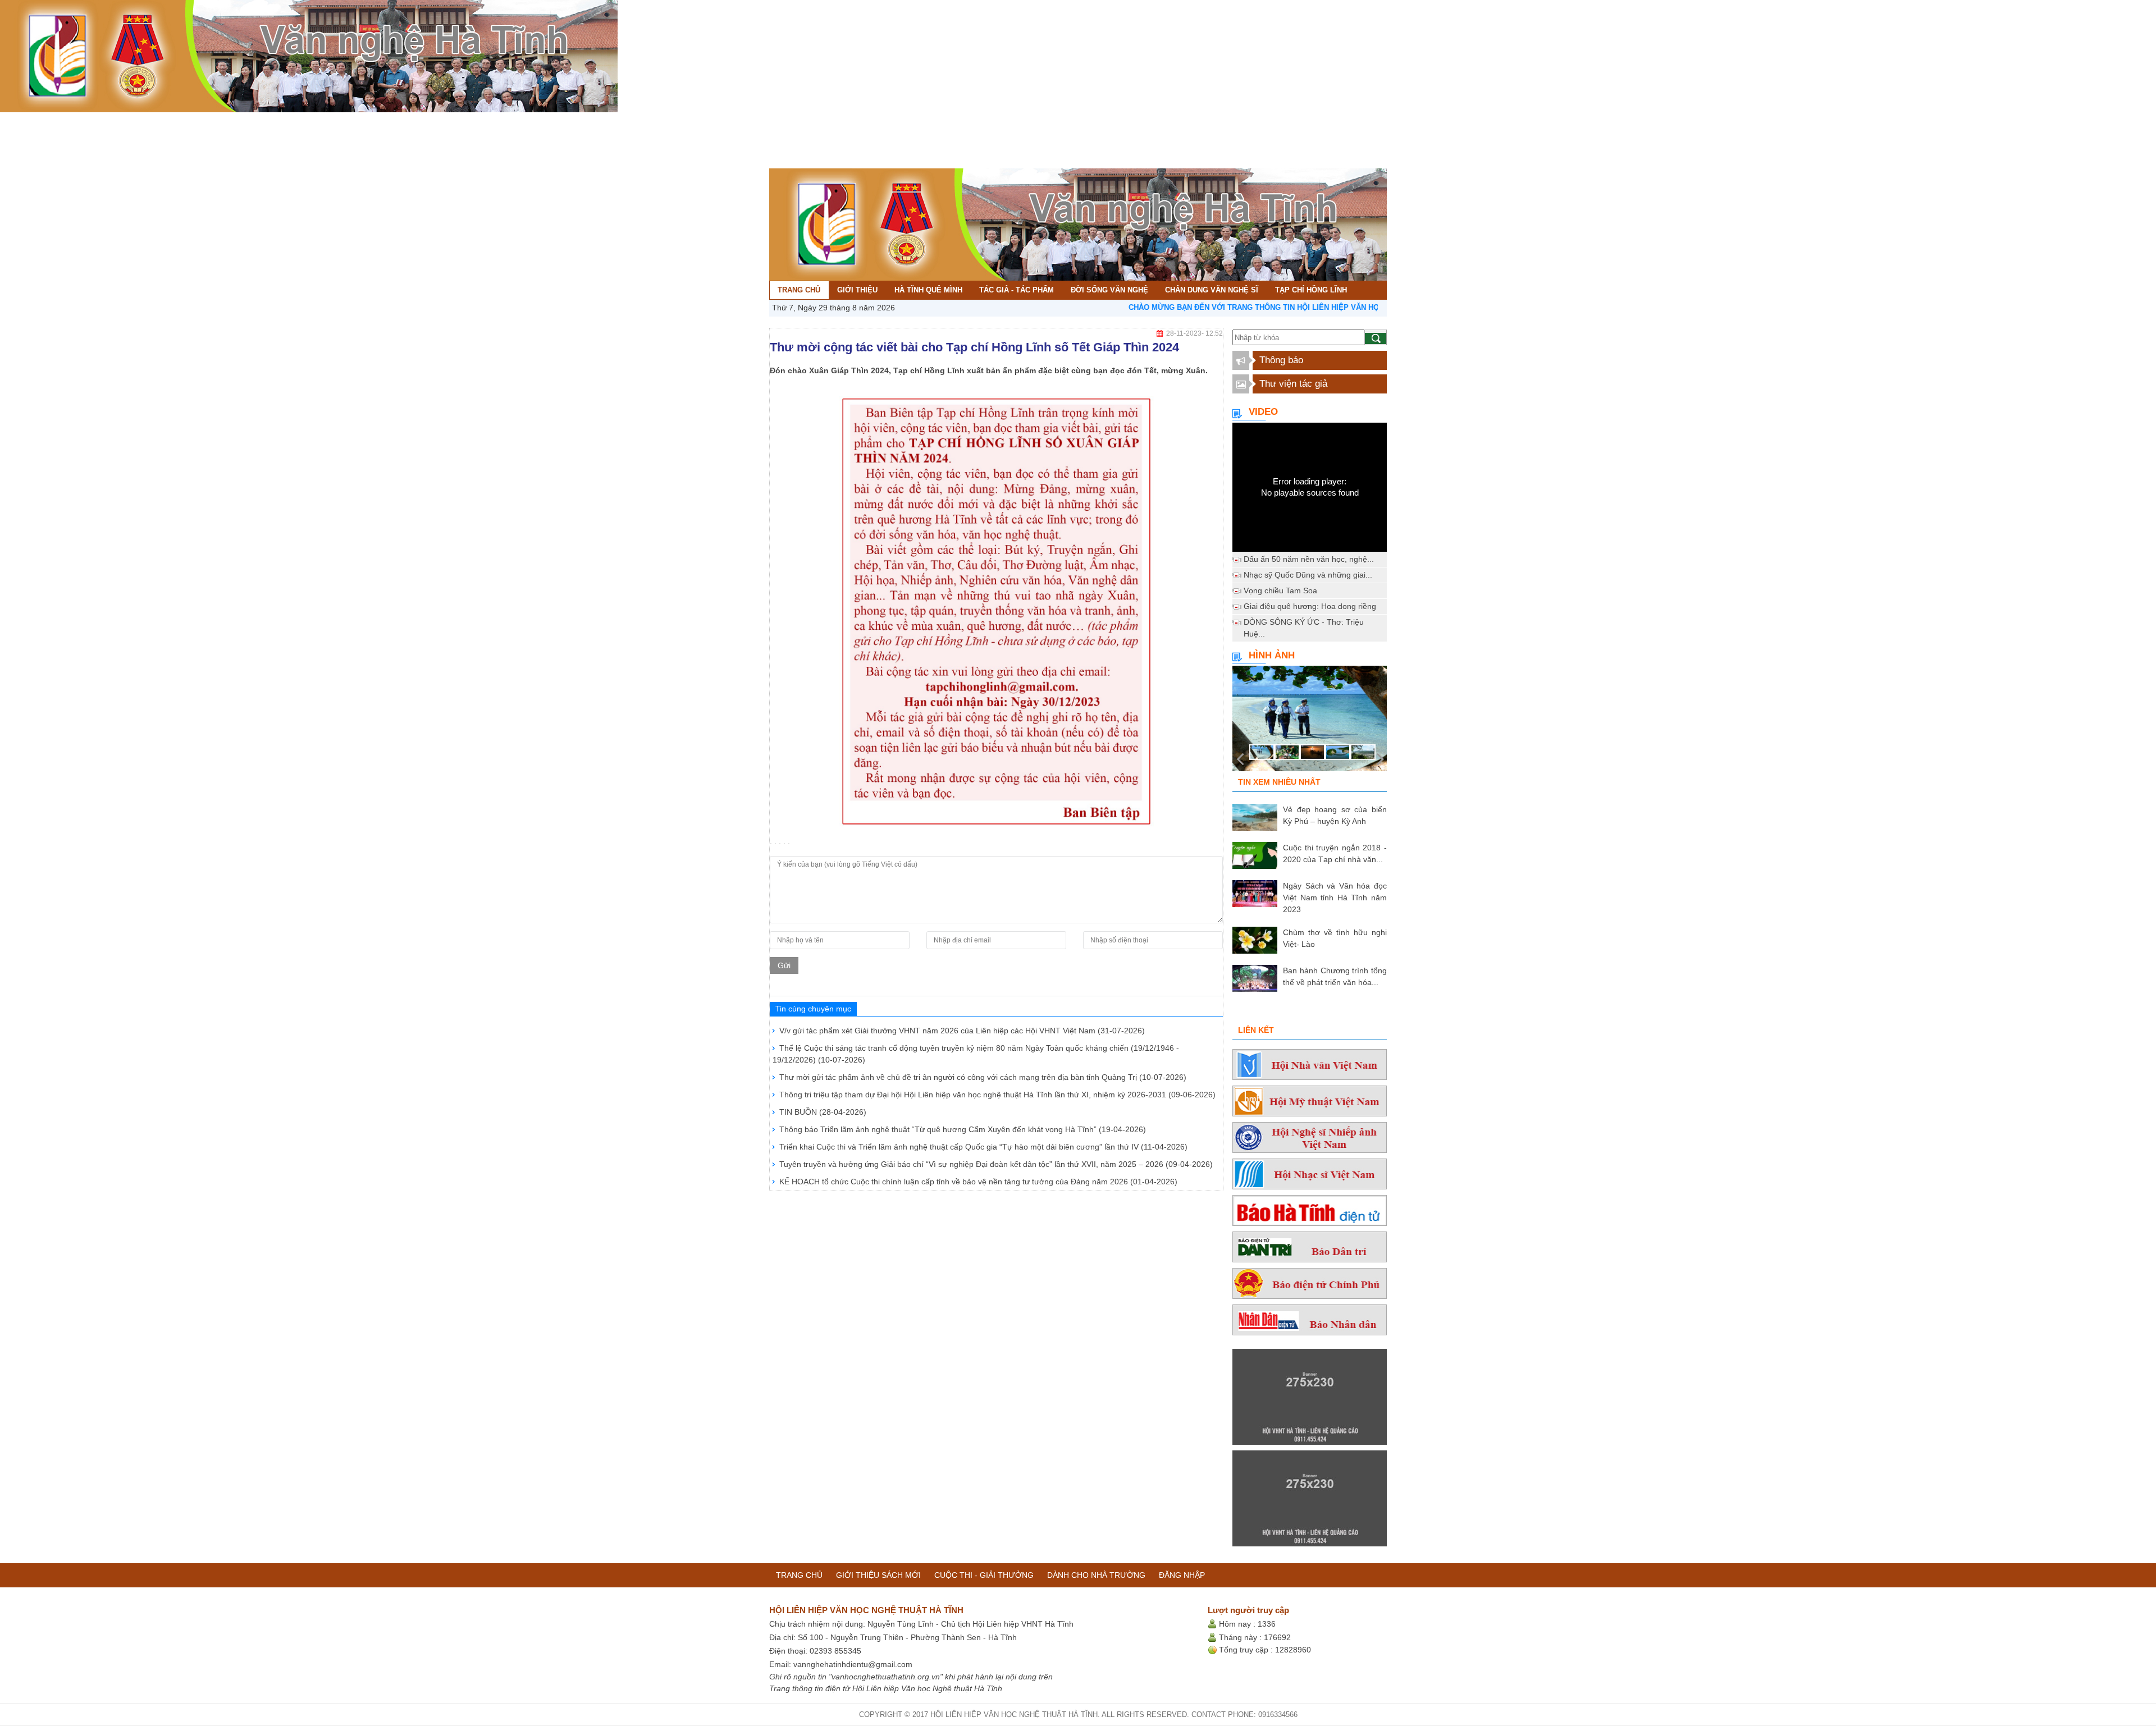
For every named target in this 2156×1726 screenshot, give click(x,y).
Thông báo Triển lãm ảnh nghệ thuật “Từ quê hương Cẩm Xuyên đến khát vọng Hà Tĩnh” (963, 1129)
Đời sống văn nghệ (278, 122)
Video (1263, 412)
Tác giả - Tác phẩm (193, 122)
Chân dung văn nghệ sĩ (372, 122)
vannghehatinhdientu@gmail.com (853, 1664)
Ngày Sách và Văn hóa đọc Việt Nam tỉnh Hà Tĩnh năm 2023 (1335, 898)
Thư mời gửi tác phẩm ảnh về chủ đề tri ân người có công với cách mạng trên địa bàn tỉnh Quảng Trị (983, 1077)
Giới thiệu (45, 122)
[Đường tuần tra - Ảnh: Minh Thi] (1310, 722)
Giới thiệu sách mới (878, 1575)
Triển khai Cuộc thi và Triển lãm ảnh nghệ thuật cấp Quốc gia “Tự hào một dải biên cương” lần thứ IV (983, 1147)
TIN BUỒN (823, 1112)
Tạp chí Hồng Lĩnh (464, 122)
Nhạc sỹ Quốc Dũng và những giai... (1308, 575)
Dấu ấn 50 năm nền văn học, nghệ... (1309, 559)
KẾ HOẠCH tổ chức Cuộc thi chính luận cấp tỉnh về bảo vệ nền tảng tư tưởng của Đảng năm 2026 (978, 1182)
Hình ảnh (1272, 655)
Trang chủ (10, 122)
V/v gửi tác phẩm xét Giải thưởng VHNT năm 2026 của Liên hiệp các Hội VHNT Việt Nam (962, 1031)
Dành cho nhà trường (1096, 1575)
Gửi (784, 965)
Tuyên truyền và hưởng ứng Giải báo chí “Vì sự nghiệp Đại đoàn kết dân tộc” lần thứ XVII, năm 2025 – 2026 (996, 1164)
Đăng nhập (1182, 1575)
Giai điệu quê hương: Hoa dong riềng (1310, 606)
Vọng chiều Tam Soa (1280, 590)
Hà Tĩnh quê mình (111, 122)
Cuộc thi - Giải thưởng (984, 1575)
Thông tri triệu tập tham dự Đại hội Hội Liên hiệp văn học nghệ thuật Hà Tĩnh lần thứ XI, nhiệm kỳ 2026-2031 (997, 1095)
